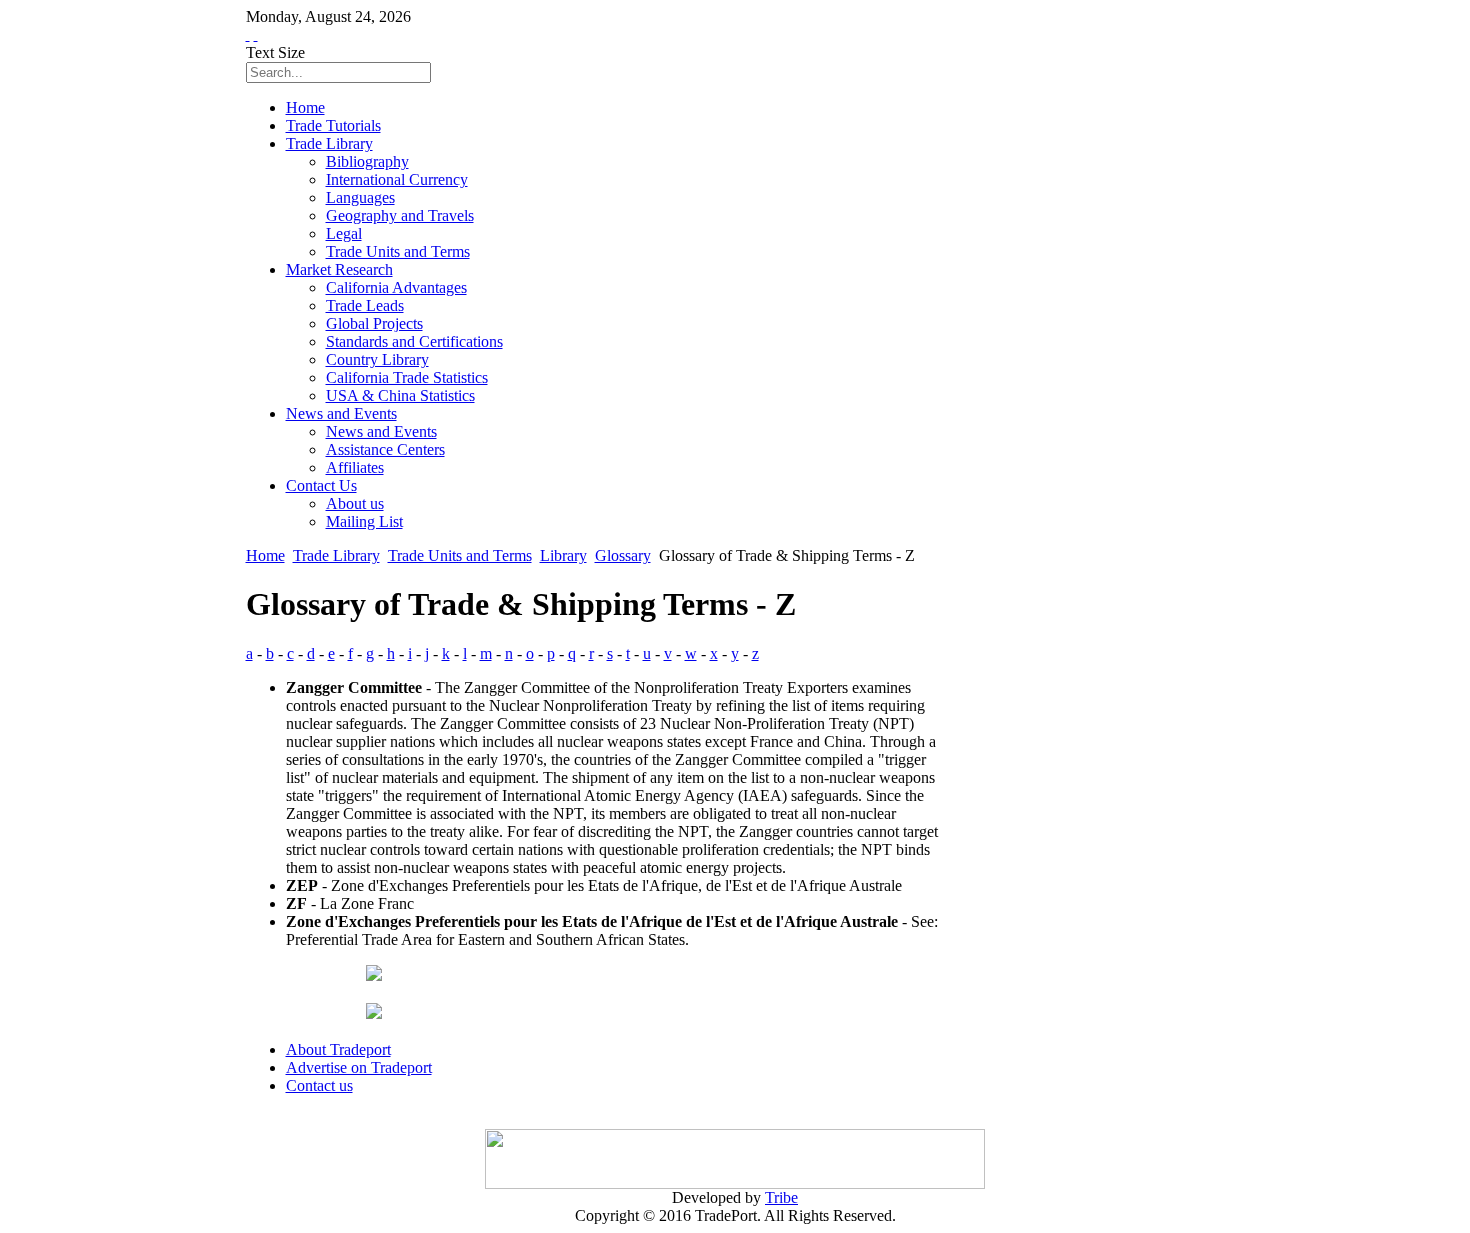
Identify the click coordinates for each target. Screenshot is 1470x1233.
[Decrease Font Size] (256, 34)
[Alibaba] (735, 1183)
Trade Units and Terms (460, 555)
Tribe (781, 1197)
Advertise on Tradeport (359, 1067)
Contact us (319, 1085)
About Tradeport (338, 1049)
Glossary (623, 555)
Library (563, 555)
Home (265, 555)
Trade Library (336, 555)
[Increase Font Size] (248, 34)
